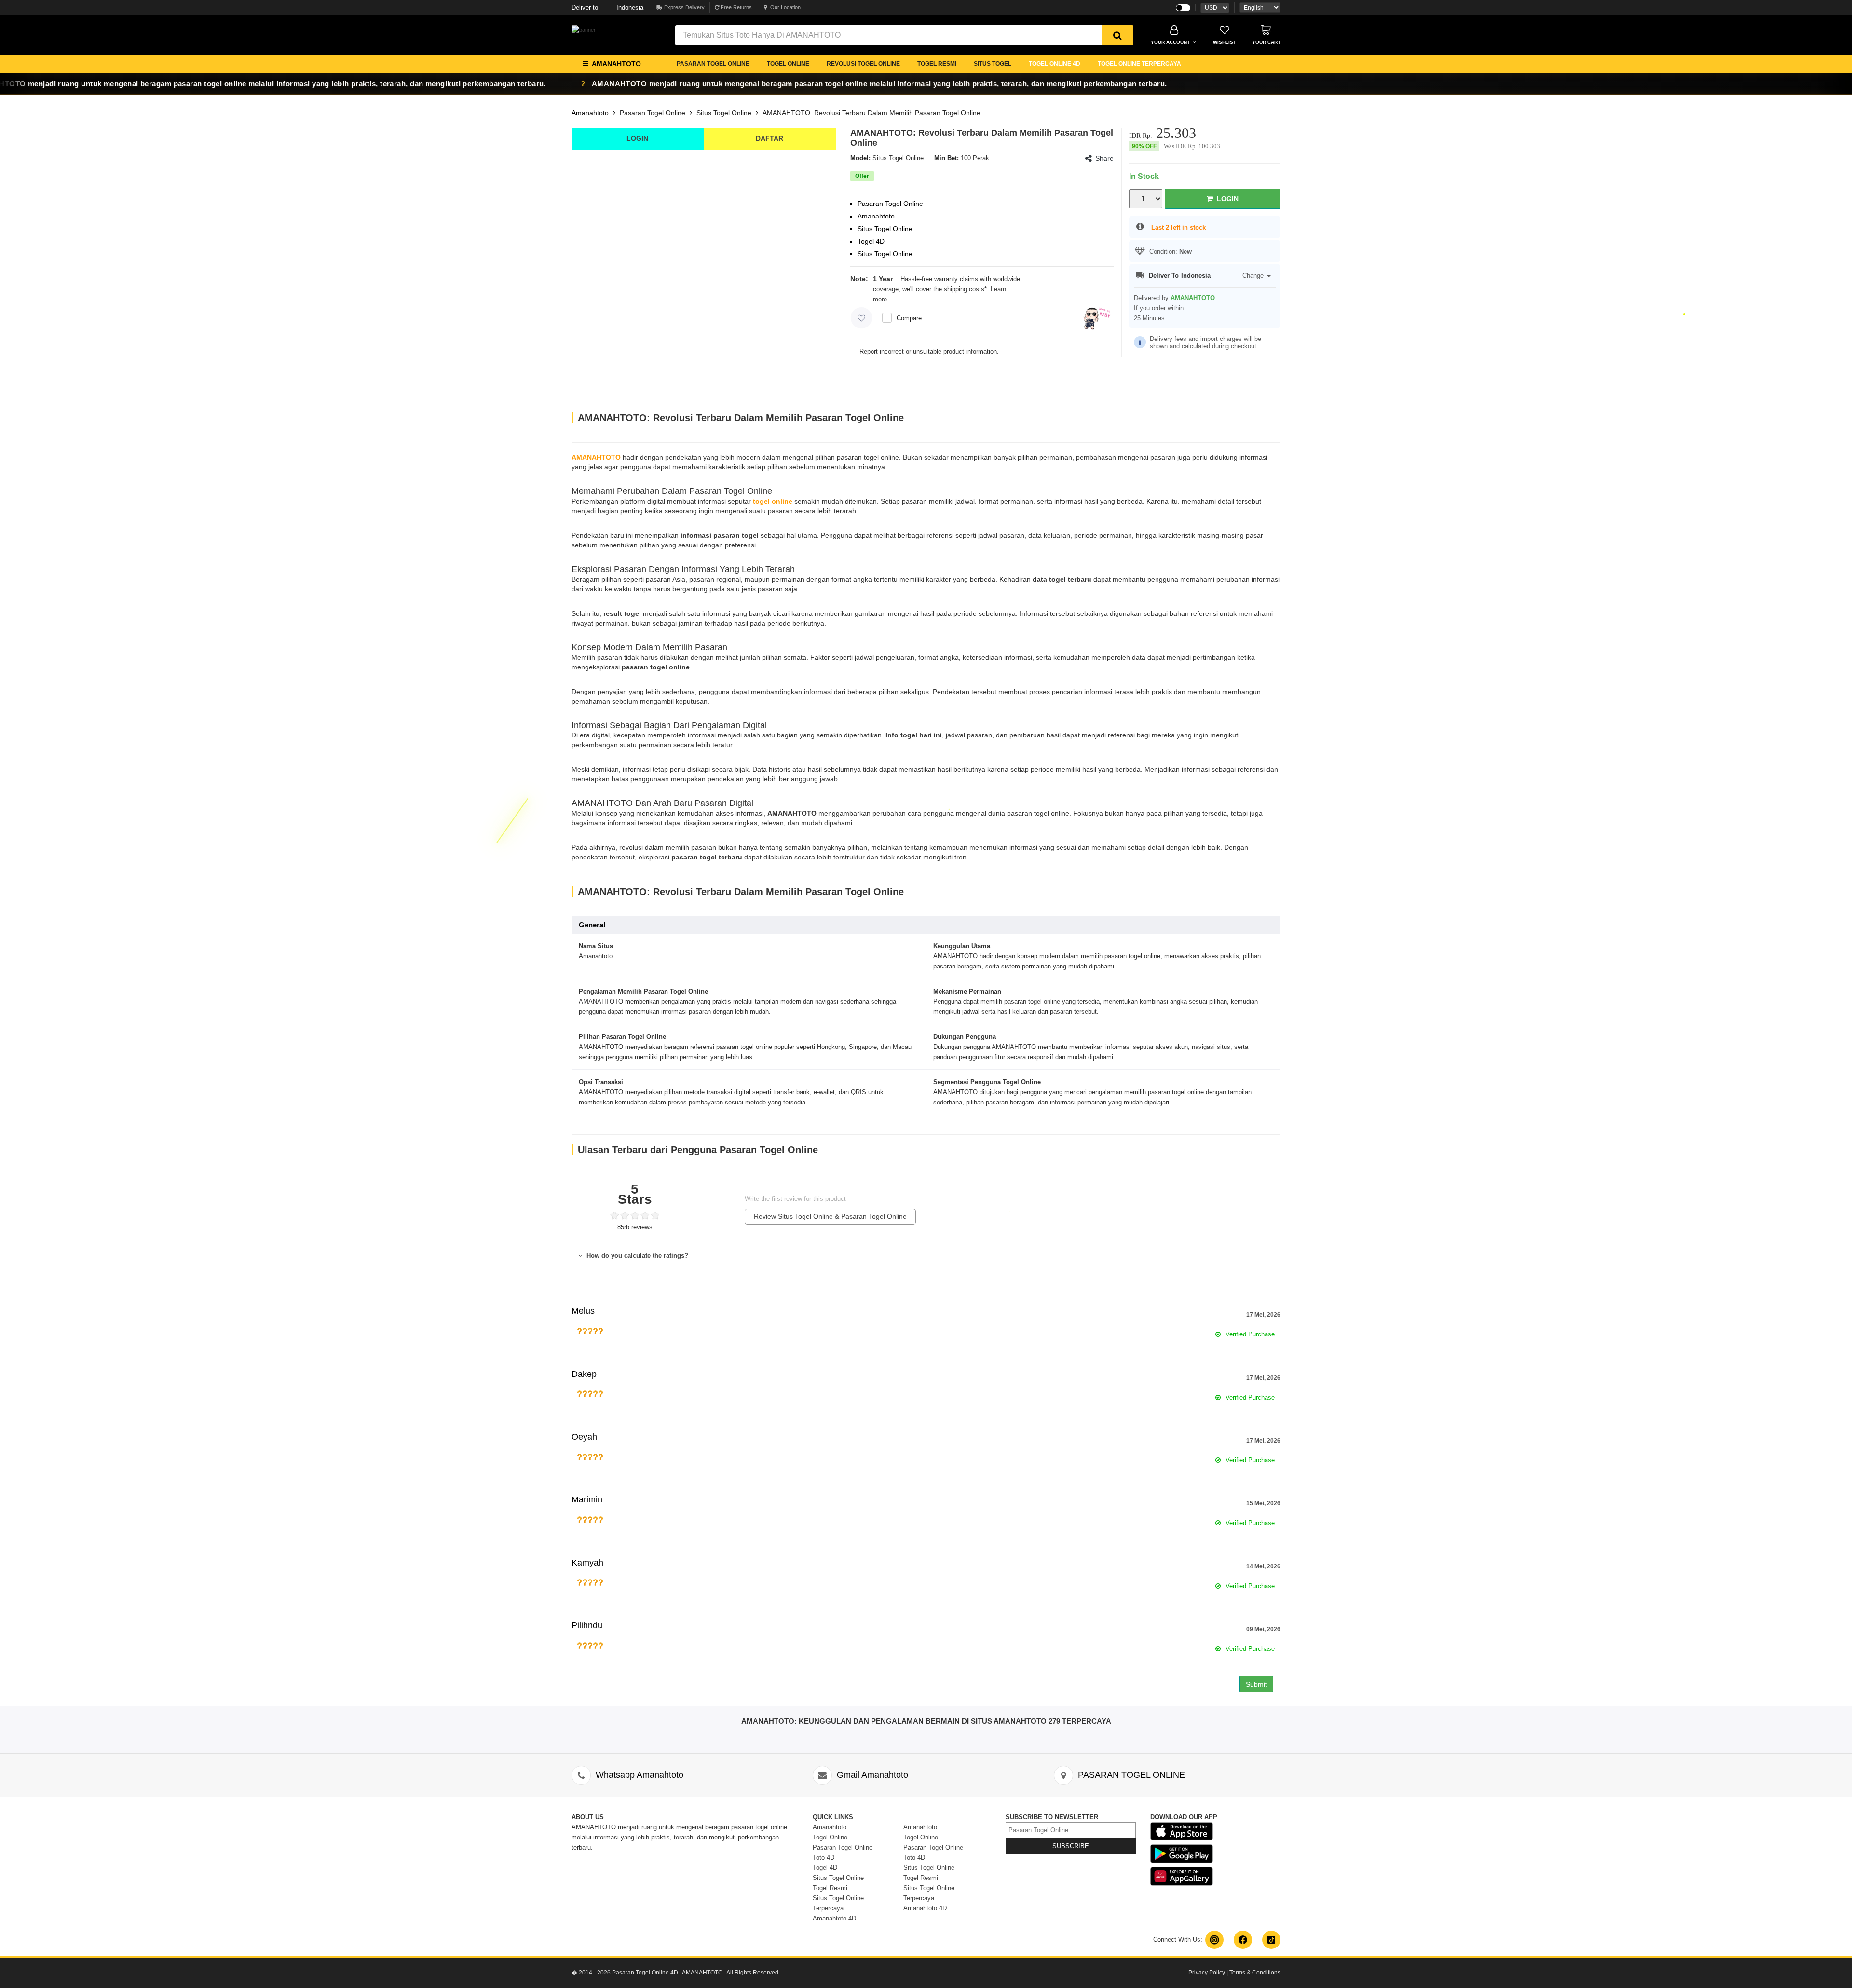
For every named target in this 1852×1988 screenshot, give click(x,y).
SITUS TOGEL (993, 64)
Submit (1256, 1684)
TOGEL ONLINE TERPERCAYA (1139, 64)
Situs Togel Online (724, 113)
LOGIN (637, 138)
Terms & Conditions (1255, 1973)
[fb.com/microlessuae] (1243, 1940)
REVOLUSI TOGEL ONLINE (863, 64)
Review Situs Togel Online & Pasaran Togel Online (830, 1216)
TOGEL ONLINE (788, 64)
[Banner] (584, 30)
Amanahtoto (590, 113)
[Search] (1117, 35)
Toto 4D (824, 1858)
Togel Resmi (830, 1888)
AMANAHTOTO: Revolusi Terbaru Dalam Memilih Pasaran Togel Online (872, 113)
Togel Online (830, 1837)
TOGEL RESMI (937, 64)
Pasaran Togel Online (653, 113)
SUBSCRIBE (1071, 1846)
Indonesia (607, 7)
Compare (909, 318)
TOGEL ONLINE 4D (1055, 64)
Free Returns (735, 7)
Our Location (785, 7)
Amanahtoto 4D (834, 1918)
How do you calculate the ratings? (636, 1256)
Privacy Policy (1207, 1973)
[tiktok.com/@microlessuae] (1271, 1940)
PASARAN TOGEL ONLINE (713, 64)
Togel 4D (825, 1868)
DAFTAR (769, 138)
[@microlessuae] (1214, 1940)
